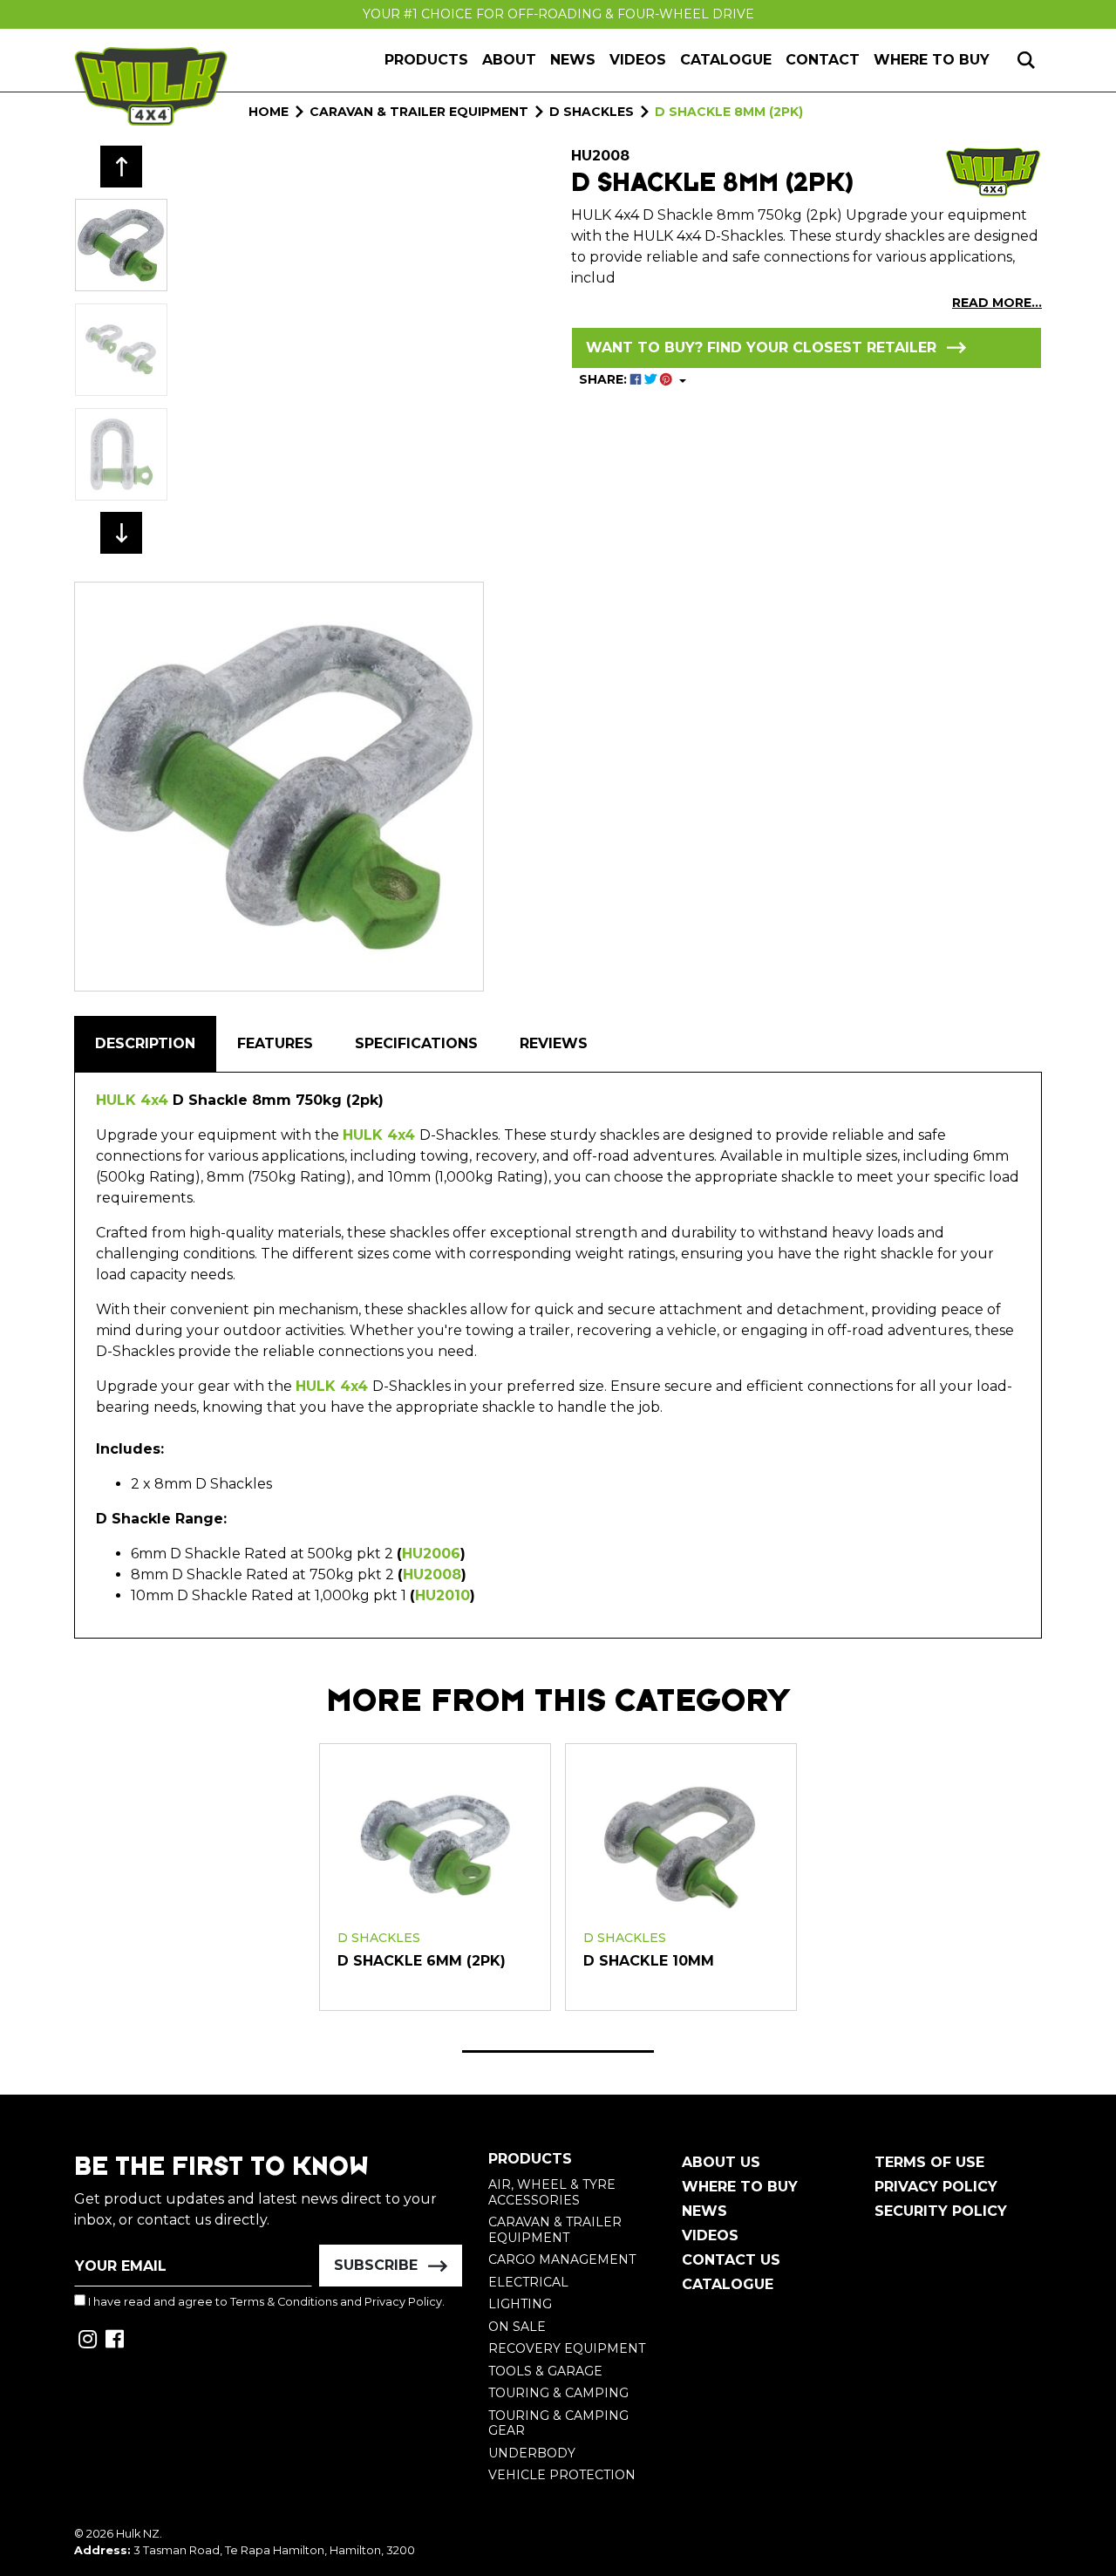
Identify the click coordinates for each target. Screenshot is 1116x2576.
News (573, 60)
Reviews (554, 1043)
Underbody (532, 2453)
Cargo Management (562, 2259)
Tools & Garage (545, 2371)
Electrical (528, 2282)
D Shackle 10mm (649, 1961)
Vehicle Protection (562, 2475)
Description (145, 1043)
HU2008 (432, 1574)
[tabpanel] (435, 1877)
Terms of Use (929, 2162)
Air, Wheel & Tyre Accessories (552, 2192)
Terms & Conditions (284, 2302)
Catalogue (726, 60)
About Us (721, 2162)
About (509, 60)
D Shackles (379, 1938)
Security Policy (941, 2211)
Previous (121, 167)
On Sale (517, 2327)
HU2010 (442, 1595)
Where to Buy (932, 60)
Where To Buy (740, 2187)
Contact (823, 60)
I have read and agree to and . (265, 2302)
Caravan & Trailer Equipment (555, 2230)
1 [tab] (558, 2051)
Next (121, 533)
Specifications (416, 1043)
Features (275, 1043)
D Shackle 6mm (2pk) (422, 1961)
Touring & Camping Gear (558, 2423)
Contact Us (731, 2260)
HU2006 (431, 1554)
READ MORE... (997, 303)
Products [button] (426, 60)
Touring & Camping (558, 2393)
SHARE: (605, 379)
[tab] (145, 1044)
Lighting (520, 2304)
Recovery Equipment (567, 2348)
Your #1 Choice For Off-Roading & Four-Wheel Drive (558, 14)
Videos (638, 60)
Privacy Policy (403, 2302)
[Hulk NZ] (151, 86)
